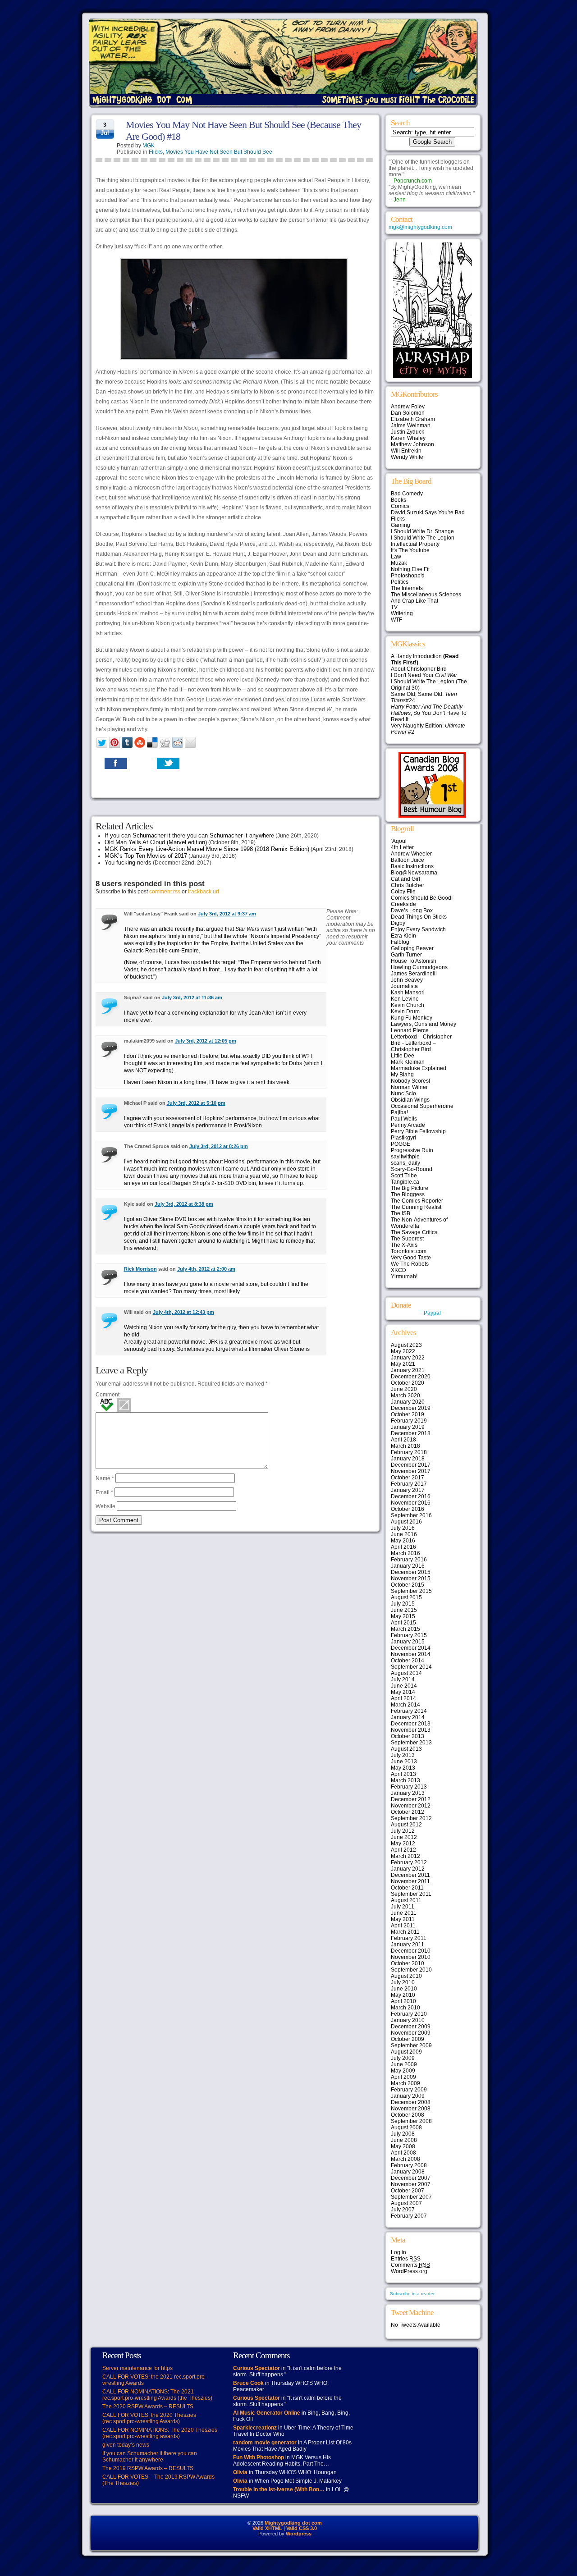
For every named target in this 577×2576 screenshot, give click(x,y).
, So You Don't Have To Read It (429, 713)
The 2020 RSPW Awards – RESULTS (148, 2407)
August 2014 (406, 1673)
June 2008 (404, 2140)
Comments (410, 2265)
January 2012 (408, 1869)
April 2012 (403, 1850)
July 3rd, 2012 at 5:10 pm (196, 1103)
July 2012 (403, 1831)
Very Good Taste (411, 1258)
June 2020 (404, 1389)
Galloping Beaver (412, 948)
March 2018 (405, 1446)
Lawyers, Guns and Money (424, 1024)
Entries (406, 2259)
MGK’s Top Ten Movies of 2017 (146, 856)
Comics (400, 506)
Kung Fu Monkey (412, 1018)
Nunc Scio (403, 1094)
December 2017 (411, 1465)
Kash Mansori (408, 993)
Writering (402, 613)
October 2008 (408, 2115)
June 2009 (404, 2064)
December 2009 (411, 2027)
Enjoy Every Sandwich (418, 929)
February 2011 (409, 1938)
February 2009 (409, 2090)
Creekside (403, 904)
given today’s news (126, 2445)
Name (105, 1478)
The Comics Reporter (417, 1201)
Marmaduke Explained (419, 1068)
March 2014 (405, 1705)
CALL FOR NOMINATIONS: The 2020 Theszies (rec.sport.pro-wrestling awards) (160, 2433)
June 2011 (404, 1913)
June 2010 (404, 1989)
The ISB (401, 1213)
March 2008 (405, 2159)
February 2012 (409, 1862)
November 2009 (411, 2033)
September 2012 (411, 1818)
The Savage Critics (414, 1232)
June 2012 (404, 1837)
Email (104, 1492)
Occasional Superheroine (422, 1106)
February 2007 (409, 2216)
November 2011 (410, 1881)
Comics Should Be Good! (422, 898)
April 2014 (403, 1698)
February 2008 (409, 2165)
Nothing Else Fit (410, 569)
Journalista (404, 986)
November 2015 (411, 1579)
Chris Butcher (408, 885)
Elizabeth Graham (413, 419)
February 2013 (409, 1787)
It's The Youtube (410, 550)
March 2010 (405, 2008)
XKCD (398, 1270)
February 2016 (409, 1560)
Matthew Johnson (412, 444)
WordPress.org (409, 2271)
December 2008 (411, 2102)
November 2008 (411, 2109)
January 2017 (408, 1490)
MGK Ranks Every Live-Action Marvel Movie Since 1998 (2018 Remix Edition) (207, 849)
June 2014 (404, 1686)
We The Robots (410, 1264)
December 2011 (410, 1875)
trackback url (204, 892)
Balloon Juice (408, 860)
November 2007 (411, 2184)
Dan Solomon (408, 413)
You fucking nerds (128, 862)
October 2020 (408, 1383)
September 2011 (411, 1894)
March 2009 (405, 2083)
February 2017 (409, 1484)
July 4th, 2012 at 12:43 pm (183, 1312)
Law (396, 557)
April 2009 (403, 2077)
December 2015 (411, 1572)
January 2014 (408, 1717)
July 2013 (403, 1755)
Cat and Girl (405, 879)
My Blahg (402, 1075)
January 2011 (408, 1945)
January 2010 (408, 2020)
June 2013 (404, 1762)
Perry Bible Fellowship (418, 1131)
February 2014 (409, 1711)
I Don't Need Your (424, 675)
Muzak (399, 563)
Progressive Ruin (412, 1150)
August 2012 (406, 1825)
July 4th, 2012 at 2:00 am (206, 1269)
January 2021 (408, 1370)
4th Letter (402, 847)
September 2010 (411, 1970)
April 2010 (403, 2001)
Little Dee (403, 1056)
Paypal (432, 1313)
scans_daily (405, 1163)
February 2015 (409, 1635)
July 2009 (403, 2058)
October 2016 (408, 1509)
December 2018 (411, 1433)
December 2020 (411, 1377)
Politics (400, 582)
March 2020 (405, 1396)
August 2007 (406, 2203)
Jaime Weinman (411, 426)
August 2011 (406, 1900)
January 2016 (408, 1566)
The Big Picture (410, 1188)
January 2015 (408, 1642)
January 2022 (408, 1358)
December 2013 (411, 1724)
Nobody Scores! (410, 1081)
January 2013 (408, 1793)
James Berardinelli (414, 974)
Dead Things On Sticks (419, 917)
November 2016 (411, 1503)
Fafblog (400, 942)
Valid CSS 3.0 (302, 2528)
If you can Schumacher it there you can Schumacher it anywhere (189, 835)
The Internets (407, 588)
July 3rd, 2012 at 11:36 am (192, 997)
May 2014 (403, 1692)
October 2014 (408, 1661)
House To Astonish (414, 961)
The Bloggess (408, 1194)
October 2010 (408, 1963)
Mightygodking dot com (293, 2523)
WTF (396, 620)
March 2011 (405, 1932)
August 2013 (406, 1749)
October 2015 (408, 1585)
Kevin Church (408, 1005)
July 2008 (403, 2134)
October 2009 (408, 2039)
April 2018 (403, 1440)
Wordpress (299, 2534)
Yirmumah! (404, 1277)
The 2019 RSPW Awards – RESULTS (148, 2468)
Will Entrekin (406, 451)
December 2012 (411, 1799)
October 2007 (408, 2191)
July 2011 (403, 1907)
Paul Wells (404, 1119)
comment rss (165, 892)
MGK (149, 146)
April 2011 (403, 1926)
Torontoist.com (409, 1251)
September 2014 (411, 1667)
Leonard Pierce (410, 1030)
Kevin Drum (405, 1011)
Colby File (403, 892)
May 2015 (403, 1616)
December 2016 (411, 1496)
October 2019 (408, 1414)
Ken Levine (405, 999)
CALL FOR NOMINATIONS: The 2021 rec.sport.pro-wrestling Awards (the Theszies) (157, 2395)
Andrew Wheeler (411, 854)
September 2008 (411, 2121)
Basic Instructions (412, 866)
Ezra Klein (403, 936)
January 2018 (408, 1459)
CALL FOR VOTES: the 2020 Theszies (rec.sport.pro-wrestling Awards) (149, 2418)
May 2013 (403, 1768)
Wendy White (407, 457)
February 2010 (409, 2014)
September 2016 (411, 1515)
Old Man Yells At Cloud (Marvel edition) (156, 842)
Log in (398, 2252)
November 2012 (411, 1806)
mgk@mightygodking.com (420, 227)
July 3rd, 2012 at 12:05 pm (206, 1041)
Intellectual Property (415, 544)
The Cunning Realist (416, 1207)
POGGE (401, 1144)
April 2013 (403, 1774)
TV (394, 607)
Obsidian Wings (410, 1100)
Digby (398, 923)
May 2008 (403, 2146)
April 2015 (403, 1623)
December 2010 (411, 1951)
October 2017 (408, 1478)
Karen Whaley (408, 438)
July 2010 (403, 1982)
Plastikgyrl (403, 1138)
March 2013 (405, 1780)
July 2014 (403, 1679)
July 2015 (403, 1604)
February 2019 (409, 1421)
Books (398, 500)
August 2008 (406, 2128)
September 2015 (411, 1591)
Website (105, 1506)
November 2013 (411, 1730)
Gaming (401, 525)
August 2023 (406, 1345)
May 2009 (403, 2071)
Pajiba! (399, 1112)
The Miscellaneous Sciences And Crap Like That (426, 598)
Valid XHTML (267, 2528)
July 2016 (403, 1528)
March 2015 (405, 1629)
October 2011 (407, 1888)
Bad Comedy (407, 494)
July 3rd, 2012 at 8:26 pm (219, 1146)
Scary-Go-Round (412, 1169)
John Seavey (407, 980)
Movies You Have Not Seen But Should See (219, 152)
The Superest (407, 1239)
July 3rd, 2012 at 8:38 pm (184, 1204)
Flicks (156, 152)
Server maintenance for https (137, 2368)
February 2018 (409, 1452)
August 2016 (406, 1522)
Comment (108, 1395)
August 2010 (406, 1976)
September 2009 (411, 2045)
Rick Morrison (140, 1269)
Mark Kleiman (408, 1062)
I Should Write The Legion (423, 538)
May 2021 (403, 1364)
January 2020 (408, 1402)
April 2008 (403, 2153)
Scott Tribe (404, 1176)
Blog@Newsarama (414, 873)
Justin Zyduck (408, 432)
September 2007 (411, 2197)
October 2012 (408, 1812)
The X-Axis (404, 1245)
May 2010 (403, 1995)
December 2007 (411, 2178)
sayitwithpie (405, 1157)
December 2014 (411, 1648)
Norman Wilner (409, 1087)
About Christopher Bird (419, 669)
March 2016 (405, 1553)
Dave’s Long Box (412, 911)
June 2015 (404, 1610)
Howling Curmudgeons (419, 967)
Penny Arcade (408, 1125)
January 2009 (408, 2096)
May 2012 (403, 1844)
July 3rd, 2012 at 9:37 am (227, 914)
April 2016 (403, 1547)
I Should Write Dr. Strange (422, 531)
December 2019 (411, 1408)
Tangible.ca (405, 1182)
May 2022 (403, 1351)
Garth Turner (406, 955)
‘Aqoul (399, 841)
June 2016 (404, 1534)
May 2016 (403, 1541)
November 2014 (411, 1654)
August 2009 (406, 2052)
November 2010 (411, 1957)
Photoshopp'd (408, 576)
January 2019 (408, 1427)
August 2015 (406, 1597)
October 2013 (408, 1736)
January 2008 (408, 2172)
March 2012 (405, 1856)
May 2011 (403, 1919)
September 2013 (411, 1743)
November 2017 (411, 1471)
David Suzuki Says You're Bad (428, 512)
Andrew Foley (408, 407)
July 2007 (403, 2210)
